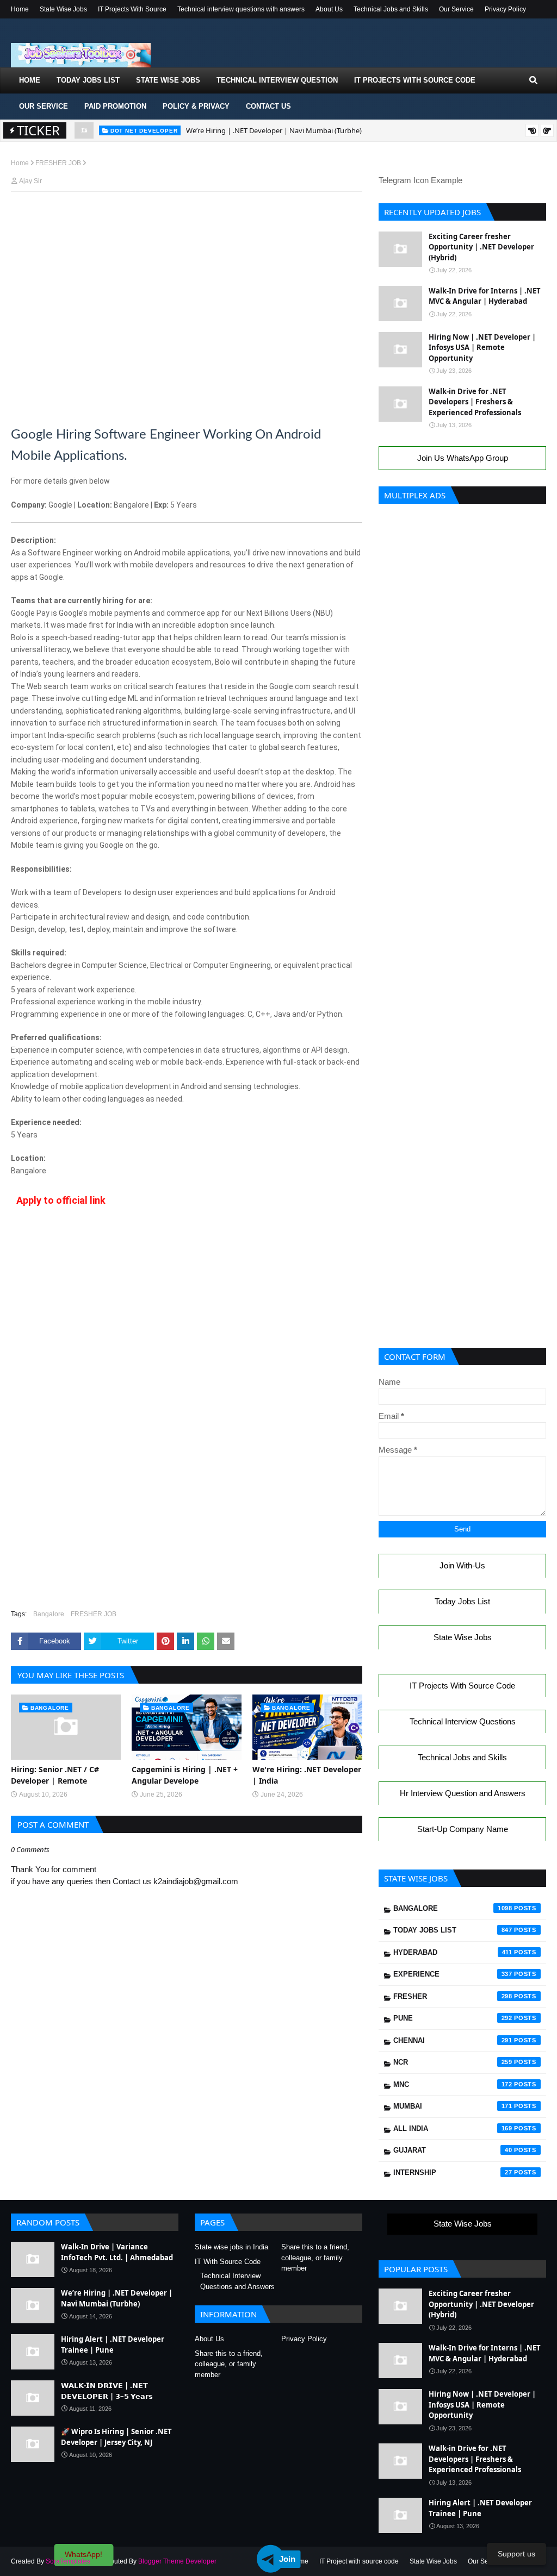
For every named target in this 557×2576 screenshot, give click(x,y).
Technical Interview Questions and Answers (237, 2281)
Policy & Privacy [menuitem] (196, 106)
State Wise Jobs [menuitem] (168, 80)
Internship (453, 2172)
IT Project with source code (359, 2561)
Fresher (453, 1996)
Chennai (453, 2040)
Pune (453, 2018)
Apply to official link (61, 1200)
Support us (516, 2554)
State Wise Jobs (63, 9)
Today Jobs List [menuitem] (88, 80)
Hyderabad (453, 1952)
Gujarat (453, 2150)
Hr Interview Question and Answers (463, 1793)
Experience (453, 1974)
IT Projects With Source (132, 9)
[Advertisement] (187, 221)
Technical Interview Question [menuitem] (277, 80)
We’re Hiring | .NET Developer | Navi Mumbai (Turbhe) (274, 130)
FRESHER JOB (58, 163)
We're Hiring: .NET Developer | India (307, 1775)
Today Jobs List (462, 1601)
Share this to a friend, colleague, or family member (315, 2258)
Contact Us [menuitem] (268, 106)
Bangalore (49, 1614)
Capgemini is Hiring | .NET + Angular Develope (185, 1775)
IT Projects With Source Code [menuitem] (415, 80)
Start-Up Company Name (463, 1829)
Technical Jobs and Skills (391, 9)
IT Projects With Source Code (462, 1686)
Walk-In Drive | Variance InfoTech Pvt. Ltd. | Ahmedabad (117, 2252)
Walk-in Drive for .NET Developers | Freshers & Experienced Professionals (475, 402)
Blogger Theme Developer (177, 2561)
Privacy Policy (505, 9)
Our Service (456, 9)
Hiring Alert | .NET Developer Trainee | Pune (113, 2344)
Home (20, 9)
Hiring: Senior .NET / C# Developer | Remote (55, 1775)
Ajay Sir (30, 181)
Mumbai (453, 2106)
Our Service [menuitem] (44, 106)
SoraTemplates (68, 2561)
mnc (453, 2084)
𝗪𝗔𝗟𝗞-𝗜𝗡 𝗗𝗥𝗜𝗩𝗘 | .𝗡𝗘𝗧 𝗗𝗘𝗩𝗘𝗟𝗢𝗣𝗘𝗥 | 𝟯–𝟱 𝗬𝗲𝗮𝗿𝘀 (107, 2391)
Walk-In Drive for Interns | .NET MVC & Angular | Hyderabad (485, 296)
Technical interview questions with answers (241, 9)
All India (453, 2128)
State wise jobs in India (231, 2247)
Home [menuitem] (30, 80)
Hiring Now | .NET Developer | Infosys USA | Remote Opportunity (482, 348)
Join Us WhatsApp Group (463, 458)
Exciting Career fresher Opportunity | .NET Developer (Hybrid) (481, 247)
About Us (329, 9)
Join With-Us (462, 1565)
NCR (453, 2062)
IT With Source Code (228, 2262)
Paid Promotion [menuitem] (115, 106)
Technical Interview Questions (463, 1721)
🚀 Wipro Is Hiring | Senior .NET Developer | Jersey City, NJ (116, 2437)
